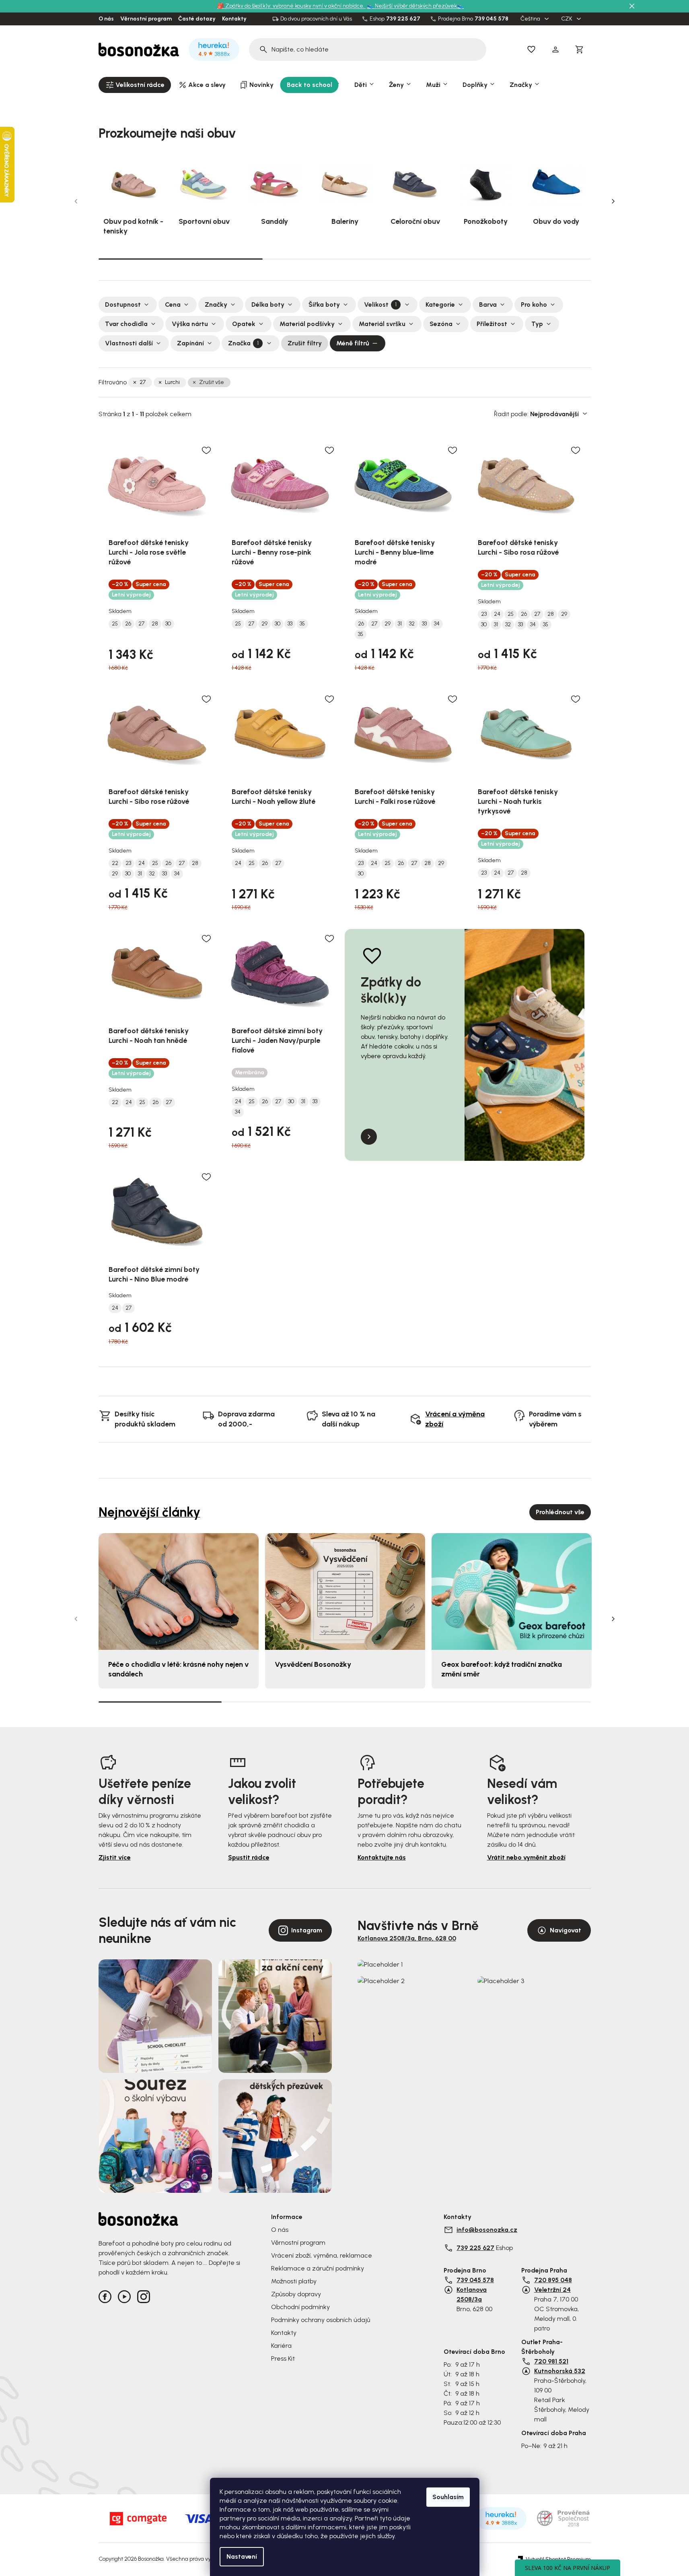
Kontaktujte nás (382, 1857)
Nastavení (242, 2556)
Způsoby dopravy (296, 2294)
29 (264, 624)
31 (400, 624)
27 (143, 382)
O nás (106, 19)
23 (484, 614)
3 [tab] (509, 259)
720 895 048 (553, 2280)
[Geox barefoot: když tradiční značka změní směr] (512, 1592)
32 (412, 624)
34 (437, 624)
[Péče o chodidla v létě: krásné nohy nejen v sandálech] (179, 1592)
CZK (567, 19)
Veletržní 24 (552, 2290)
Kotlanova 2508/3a (472, 2294)
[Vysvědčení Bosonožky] (345, 1592)
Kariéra (281, 2346)
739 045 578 (492, 19)
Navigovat (566, 1930)
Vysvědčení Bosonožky (313, 1664)
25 (115, 624)
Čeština (531, 19)
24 (497, 614)
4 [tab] (529, 1702)
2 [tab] (345, 259)
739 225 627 (403, 19)
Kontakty (234, 19)
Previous (76, 201)
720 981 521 (551, 2361)
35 (302, 624)
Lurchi (172, 382)
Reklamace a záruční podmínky (318, 2268)
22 (115, 863)
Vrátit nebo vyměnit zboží (526, 1857)
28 (155, 624)
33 (290, 624)
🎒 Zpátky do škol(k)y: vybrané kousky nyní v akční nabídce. (291, 6)
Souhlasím (448, 2497)
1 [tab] (181, 258)
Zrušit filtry (305, 343)
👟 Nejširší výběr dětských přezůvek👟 (415, 6)
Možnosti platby (294, 2281)
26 (128, 624)
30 (168, 624)
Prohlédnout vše (560, 1512)
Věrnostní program (146, 19)
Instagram (307, 1930)
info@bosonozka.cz (487, 2230)
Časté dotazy (197, 19)
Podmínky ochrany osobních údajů (321, 2320)
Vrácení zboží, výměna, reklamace (322, 2255)
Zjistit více (115, 1857)
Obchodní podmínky (300, 2307)
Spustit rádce (249, 1857)
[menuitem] (135, 85)
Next (613, 201)
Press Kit (283, 2358)
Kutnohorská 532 (560, 2371)
